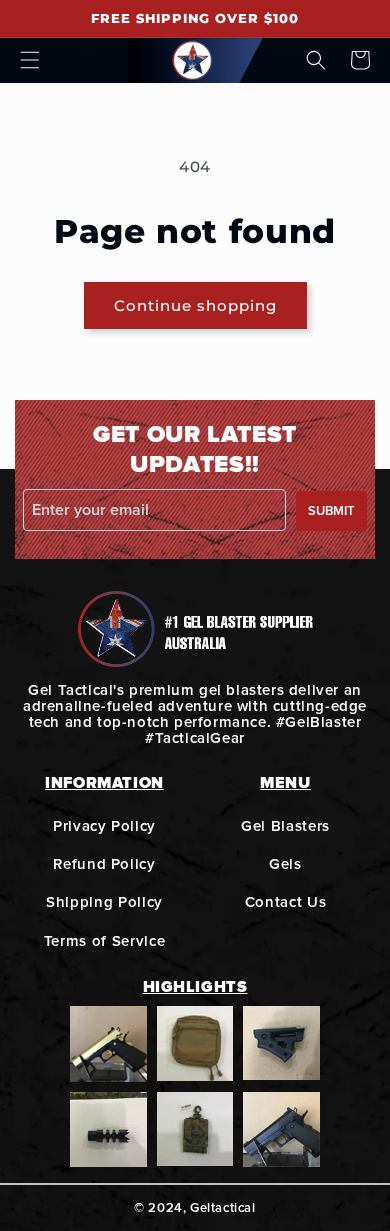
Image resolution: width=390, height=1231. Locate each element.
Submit (331, 511)
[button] (30, 60)
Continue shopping (195, 305)
